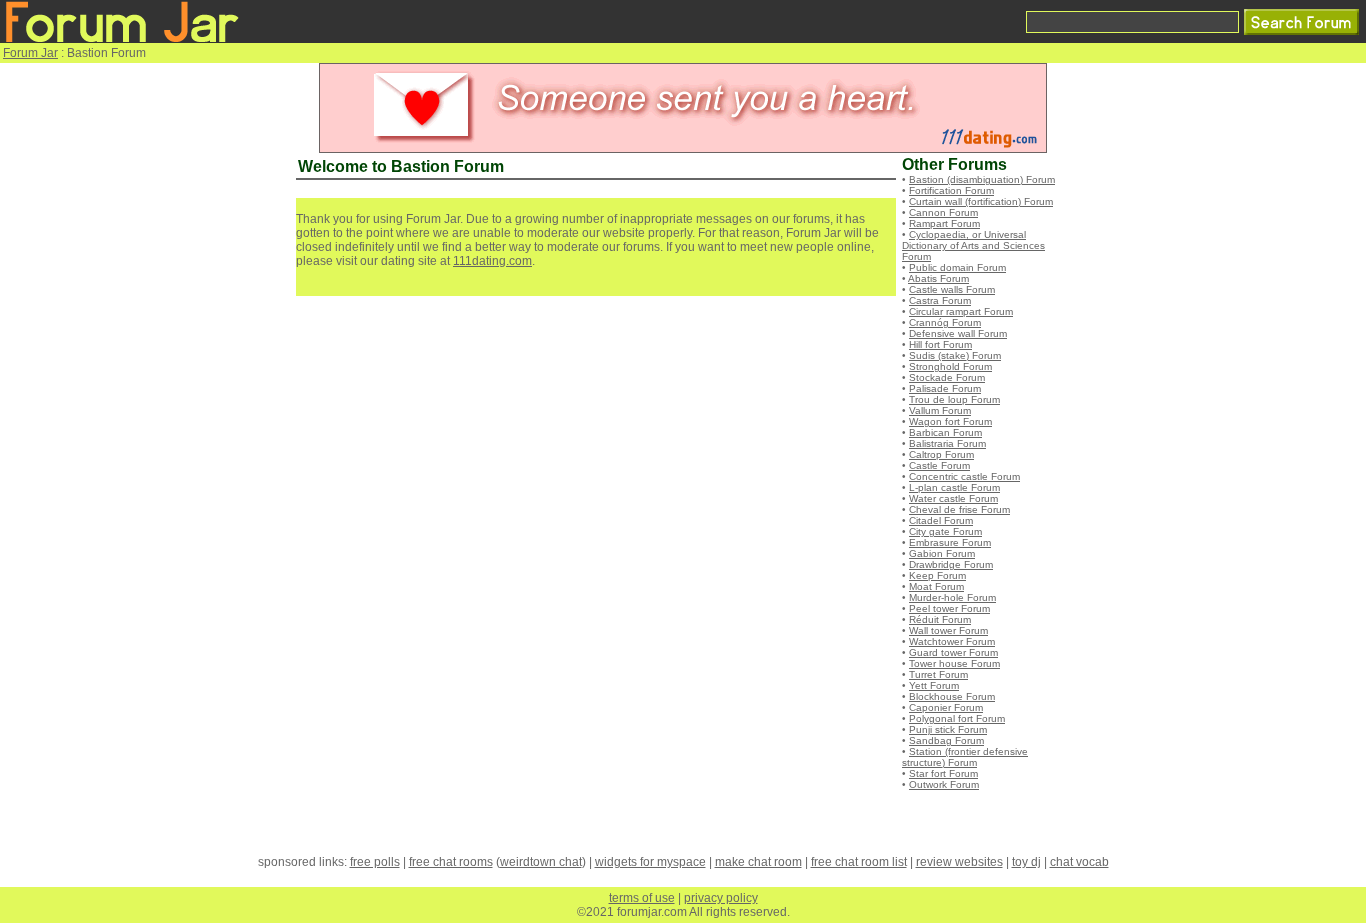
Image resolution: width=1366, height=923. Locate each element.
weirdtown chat (541, 862)
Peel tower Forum (949, 608)
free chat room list (859, 862)
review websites (959, 862)
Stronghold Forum (950, 366)
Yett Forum (934, 685)
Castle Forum (939, 465)
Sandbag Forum (946, 740)
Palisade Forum (945, 388)
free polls (375, 862)
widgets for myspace (650, 862)
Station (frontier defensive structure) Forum (965, 757)
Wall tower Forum (948, 630)
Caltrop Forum (941, 454)
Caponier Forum (946, 707)
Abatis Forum (938, 278)
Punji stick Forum (948, 729)
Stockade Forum (947, 377)
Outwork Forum (944, 784)
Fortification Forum (951, 190)
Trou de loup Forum (954, 399)
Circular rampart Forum (961, 311)
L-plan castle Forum (954, 487)
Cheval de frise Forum (959, 509)
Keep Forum (937, 575)
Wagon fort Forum (950, 421)
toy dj (1026, 862)
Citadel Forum (941, 520)
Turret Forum (938, 674)
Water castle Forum (953, 498)
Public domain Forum (957, 267)
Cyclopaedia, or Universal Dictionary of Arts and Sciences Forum (973, 245)
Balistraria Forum (947, 443)
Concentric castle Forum (964, 476)
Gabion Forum (942, 553)
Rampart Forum (944, 223)
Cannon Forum (943, 212)
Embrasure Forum (950, 542)
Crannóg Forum (945, 322)
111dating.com (492, 261)
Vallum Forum (940, 410)
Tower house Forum (954, 663)
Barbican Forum (945, 432)
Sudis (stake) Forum (955, 355)
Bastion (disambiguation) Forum (982, 179)
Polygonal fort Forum (957, 718)
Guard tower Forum (953, 652)
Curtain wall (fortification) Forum (981, 201)
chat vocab (1079, 862)
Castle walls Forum (952, 289)
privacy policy (721, 898)
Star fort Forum (943, 773)
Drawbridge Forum (951, 564)
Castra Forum (940, 300)
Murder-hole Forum (952, 597)
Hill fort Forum (940, 344)
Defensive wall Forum (958, 333)
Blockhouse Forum (952, 696)
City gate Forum (945, 531)
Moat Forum (936, 586)
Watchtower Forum (952, 641)
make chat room (758, 862)
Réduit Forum (940, 619)
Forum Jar (30, 53)
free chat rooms (451, 862)
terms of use (642, 898)
